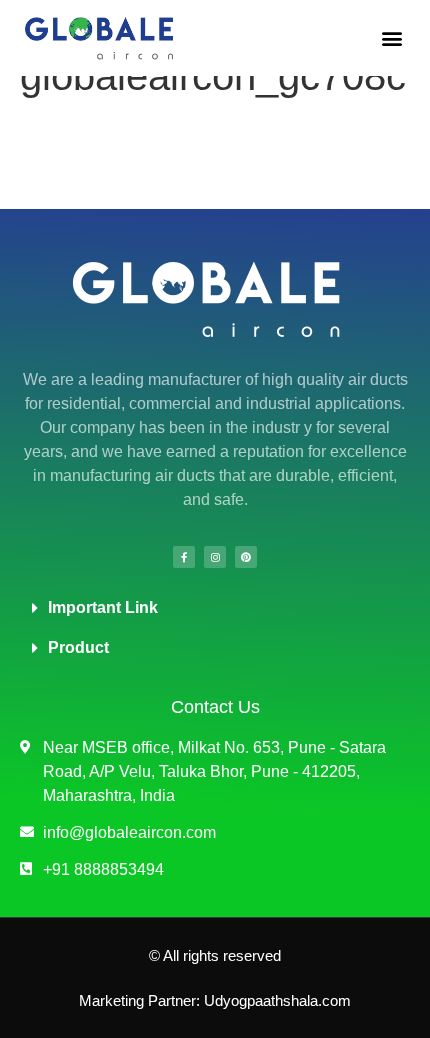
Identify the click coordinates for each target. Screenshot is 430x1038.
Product (78, 647)
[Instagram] (215, 557)
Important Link (103, 607)
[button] (391, 37)
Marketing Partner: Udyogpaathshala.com (215, 1000)
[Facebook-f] (184, 557)
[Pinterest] (246, 557)
